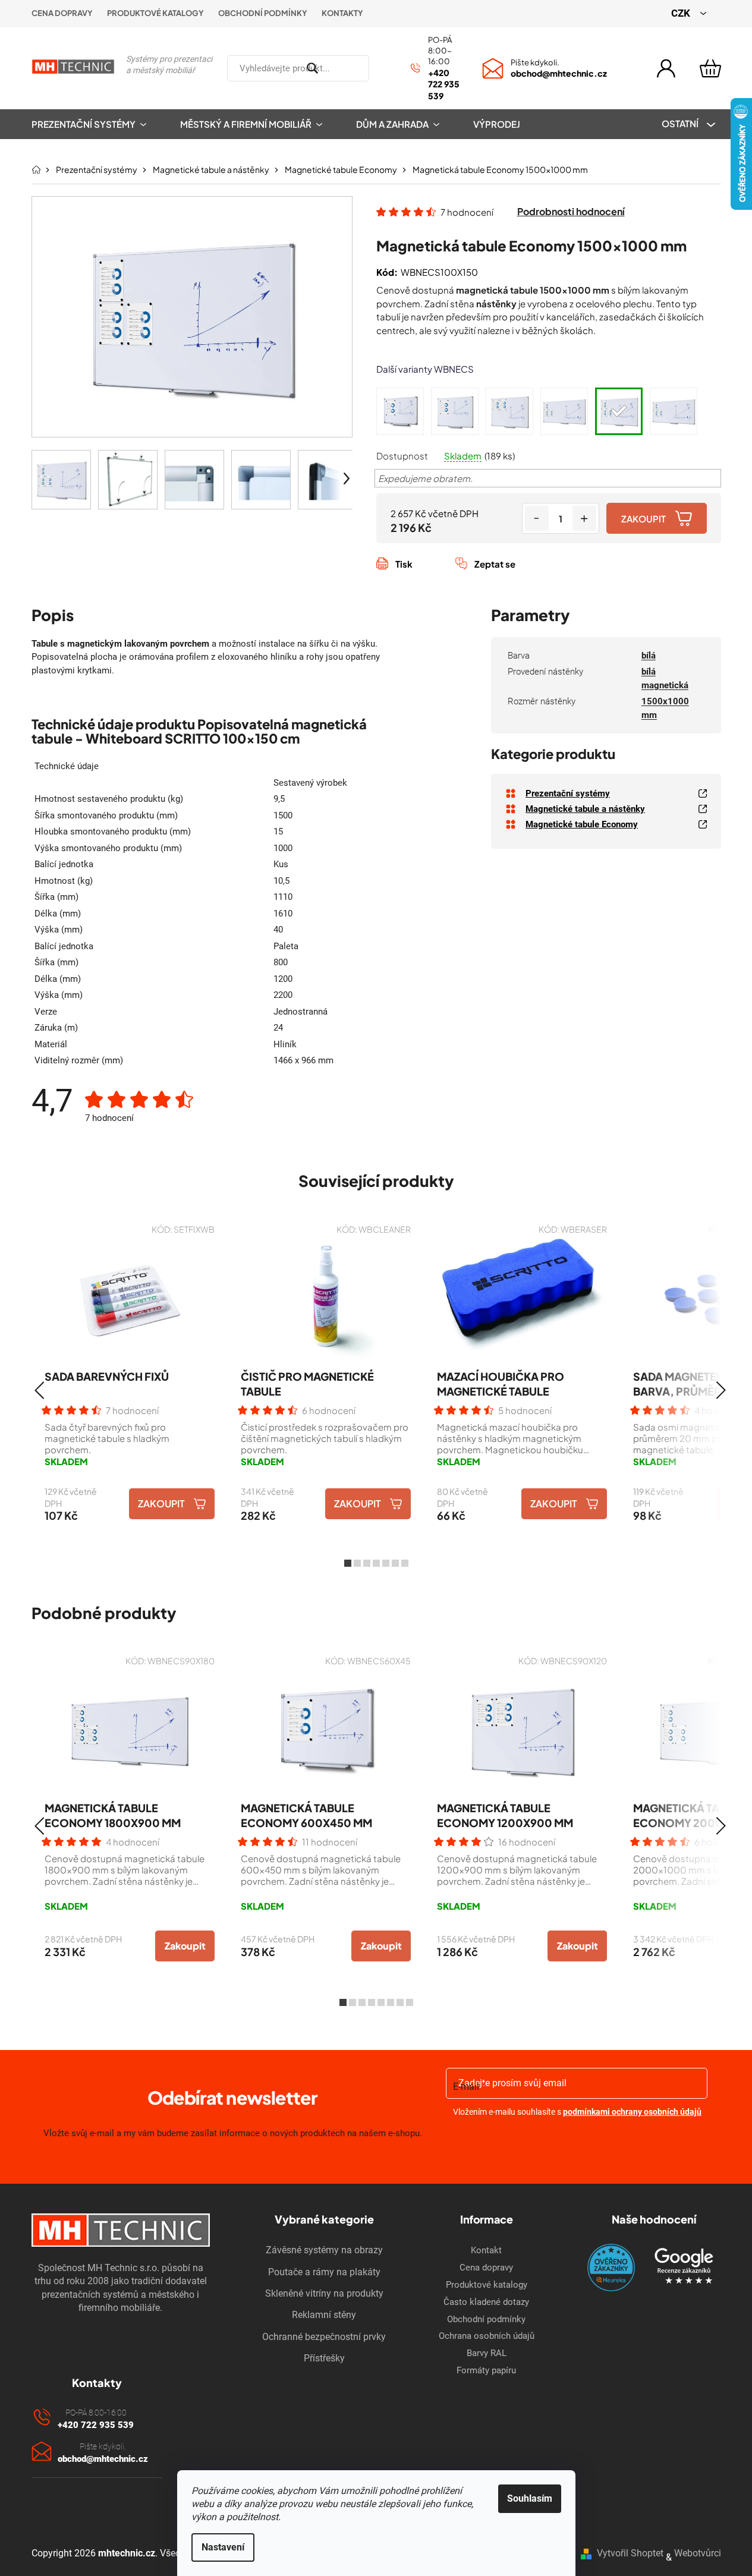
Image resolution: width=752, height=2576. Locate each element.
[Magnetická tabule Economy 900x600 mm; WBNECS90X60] (455, 411)
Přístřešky (324, 2358)
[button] (40, 1390)
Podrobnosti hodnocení (571, 211)
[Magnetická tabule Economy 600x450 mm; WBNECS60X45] (400, 411)
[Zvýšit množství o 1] (584, 518)
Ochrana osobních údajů (487, 2336)
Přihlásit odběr (578, 2143)
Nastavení (223, 2547)
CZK (682, 13)
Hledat (383, 68)
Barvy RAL (487, 2353)
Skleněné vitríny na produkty (324, 2293)
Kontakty (342, 13)
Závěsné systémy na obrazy (324, 2250)
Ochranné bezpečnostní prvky (324, 2337)
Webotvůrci (698, 2553)
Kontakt (486, 2250)
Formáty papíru (486, 2370)
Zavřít (442, 577)
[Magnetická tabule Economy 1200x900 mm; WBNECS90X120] (509, 411)
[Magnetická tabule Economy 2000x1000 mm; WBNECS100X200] (674, 411)
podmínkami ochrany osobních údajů (632, 2112)
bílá (649, 656)
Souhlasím (530, 2498)
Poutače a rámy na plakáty (324, 2272)
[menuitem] (97, 124)
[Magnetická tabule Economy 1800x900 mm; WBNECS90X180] (564, 411)
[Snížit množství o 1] (537, 518)
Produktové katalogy (155, 13)
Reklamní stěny (324, 2315)
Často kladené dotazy (486, 2302)
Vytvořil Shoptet (630, 2553)
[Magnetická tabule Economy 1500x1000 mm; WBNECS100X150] (619, 411)
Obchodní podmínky (263, 13)
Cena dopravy (62, 13)
